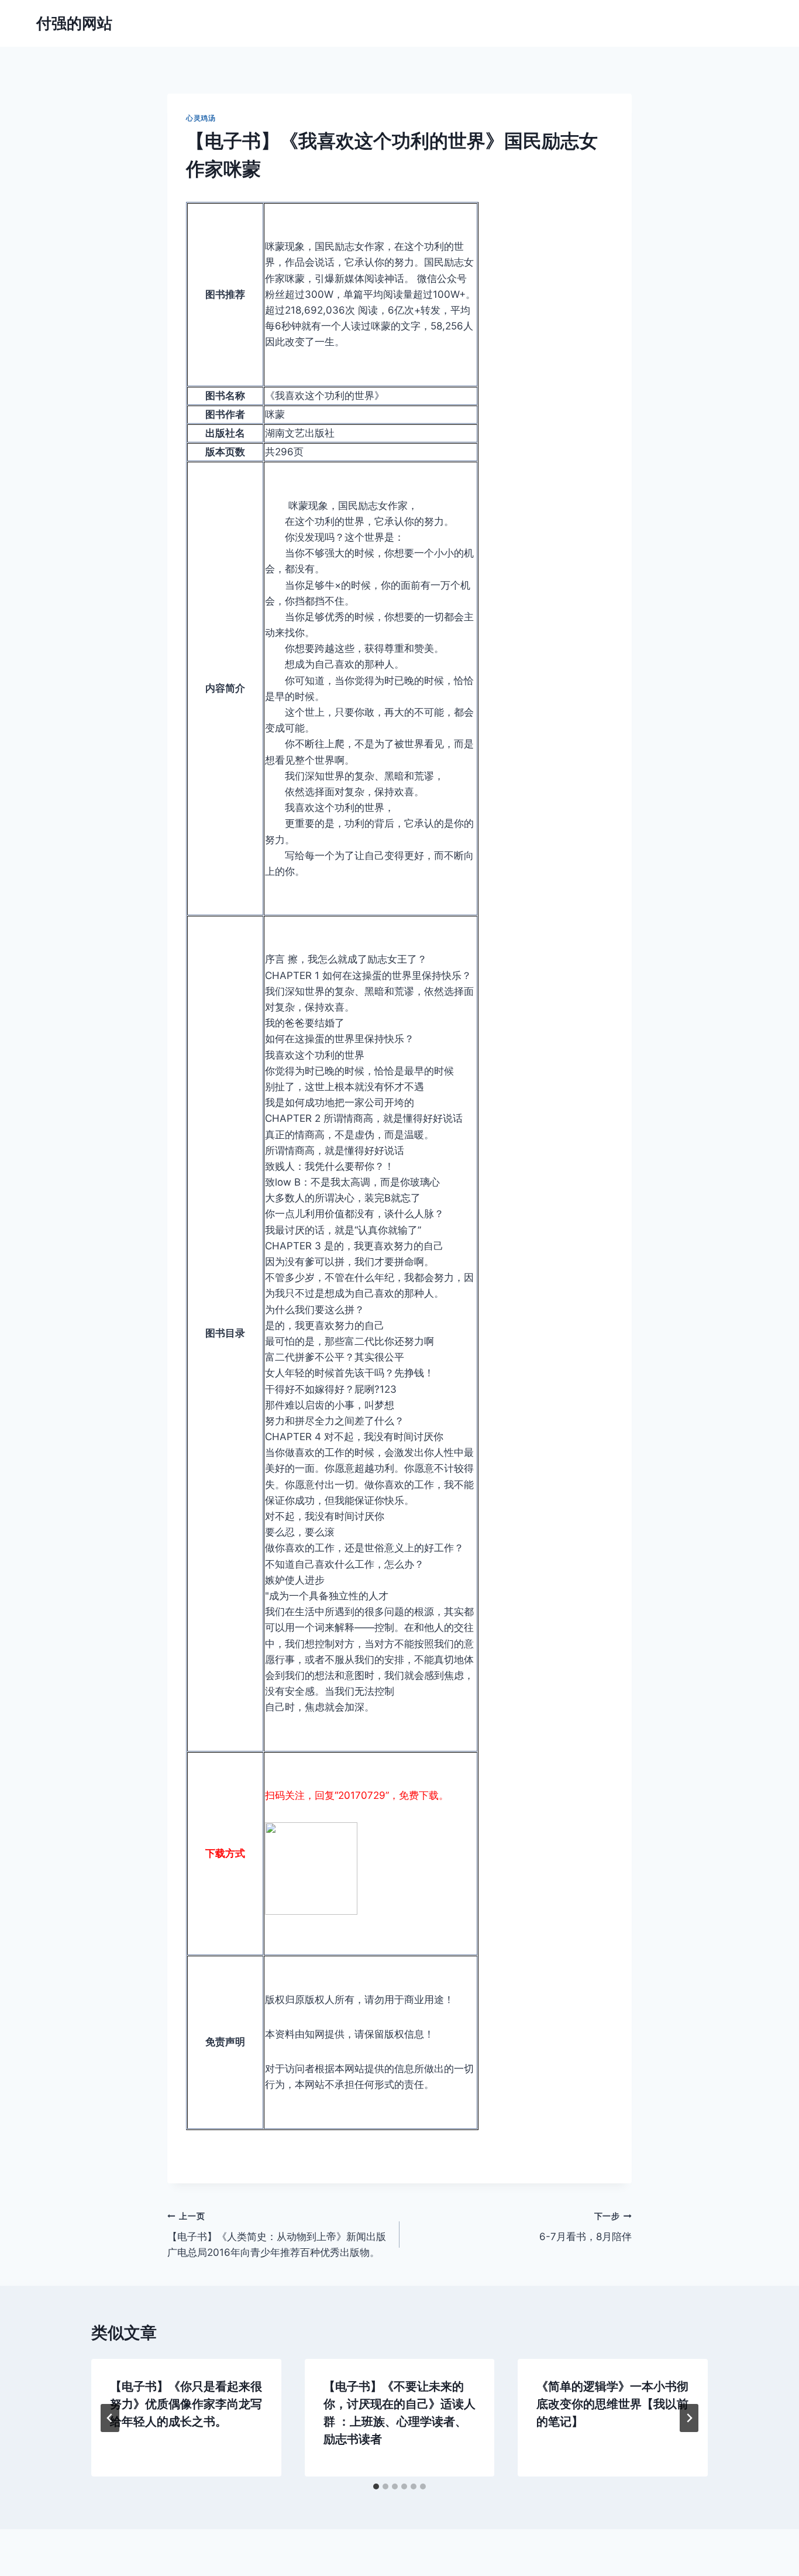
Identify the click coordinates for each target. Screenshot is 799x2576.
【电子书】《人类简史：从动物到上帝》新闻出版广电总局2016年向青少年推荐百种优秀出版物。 (277, 2235)
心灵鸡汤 (201, 118)
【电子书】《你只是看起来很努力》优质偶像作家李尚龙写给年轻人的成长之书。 (186, 2404)
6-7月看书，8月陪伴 (586, 2227)
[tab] (376, 2486)
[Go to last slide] (110, 2418)
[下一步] (689, 2418)
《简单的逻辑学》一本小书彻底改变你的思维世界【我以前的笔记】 (612, 2404)
